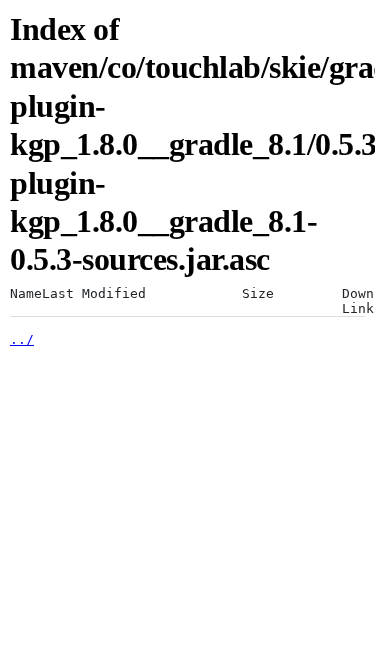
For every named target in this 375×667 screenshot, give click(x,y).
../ (22, 339)
